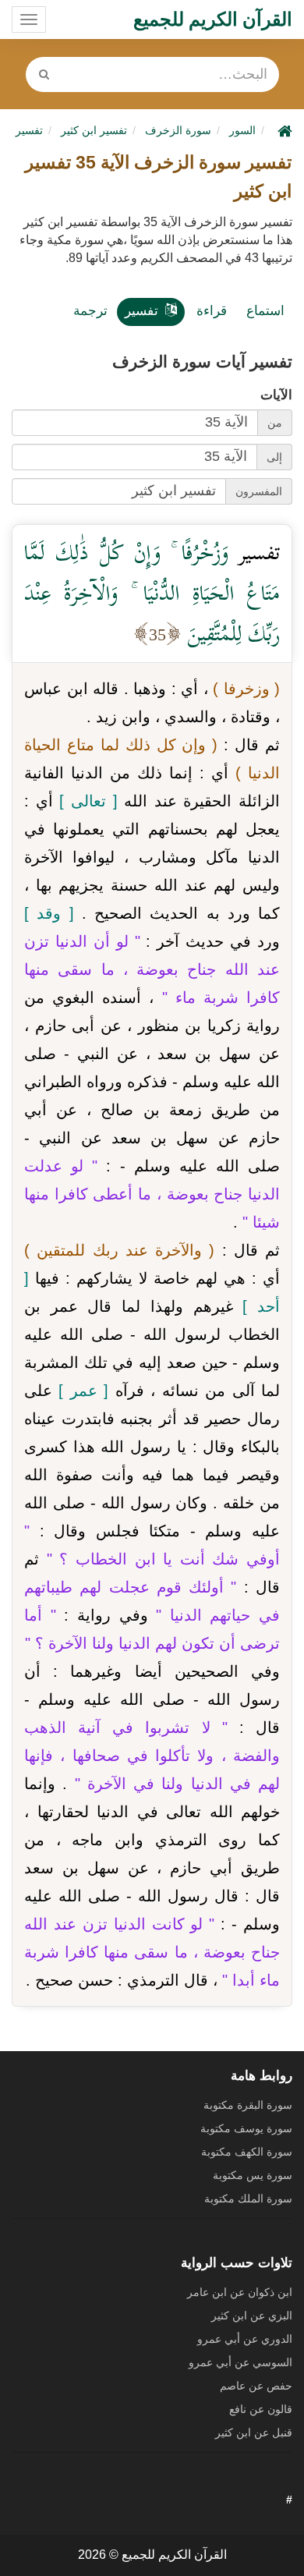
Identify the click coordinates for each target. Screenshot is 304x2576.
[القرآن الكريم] (283, 130)
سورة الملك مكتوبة (248, 2199)
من (275, 423)
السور (242, 130)
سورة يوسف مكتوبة (246, 2128)
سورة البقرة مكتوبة (248, 2105)
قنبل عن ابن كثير (254, 2432)
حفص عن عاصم (256, 2386)
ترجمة (90, 311)
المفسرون (259, 491)
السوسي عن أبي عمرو (240, 2362)
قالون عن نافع (261, 2409)
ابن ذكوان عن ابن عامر (240, 2292)
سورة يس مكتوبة (253, 2175)
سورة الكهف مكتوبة (247, 2152)
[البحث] (44, 74)
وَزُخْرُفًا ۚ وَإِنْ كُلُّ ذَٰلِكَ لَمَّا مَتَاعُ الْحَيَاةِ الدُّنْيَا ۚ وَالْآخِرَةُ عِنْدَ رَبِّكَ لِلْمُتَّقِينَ (152, 593)
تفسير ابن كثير (94, 130)
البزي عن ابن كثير (252, 2316)
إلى (274, 457)
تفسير (141, 311)
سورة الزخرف (178, 130)
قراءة (212, 311)
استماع (265, 311)
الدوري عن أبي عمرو (245, 2339)
